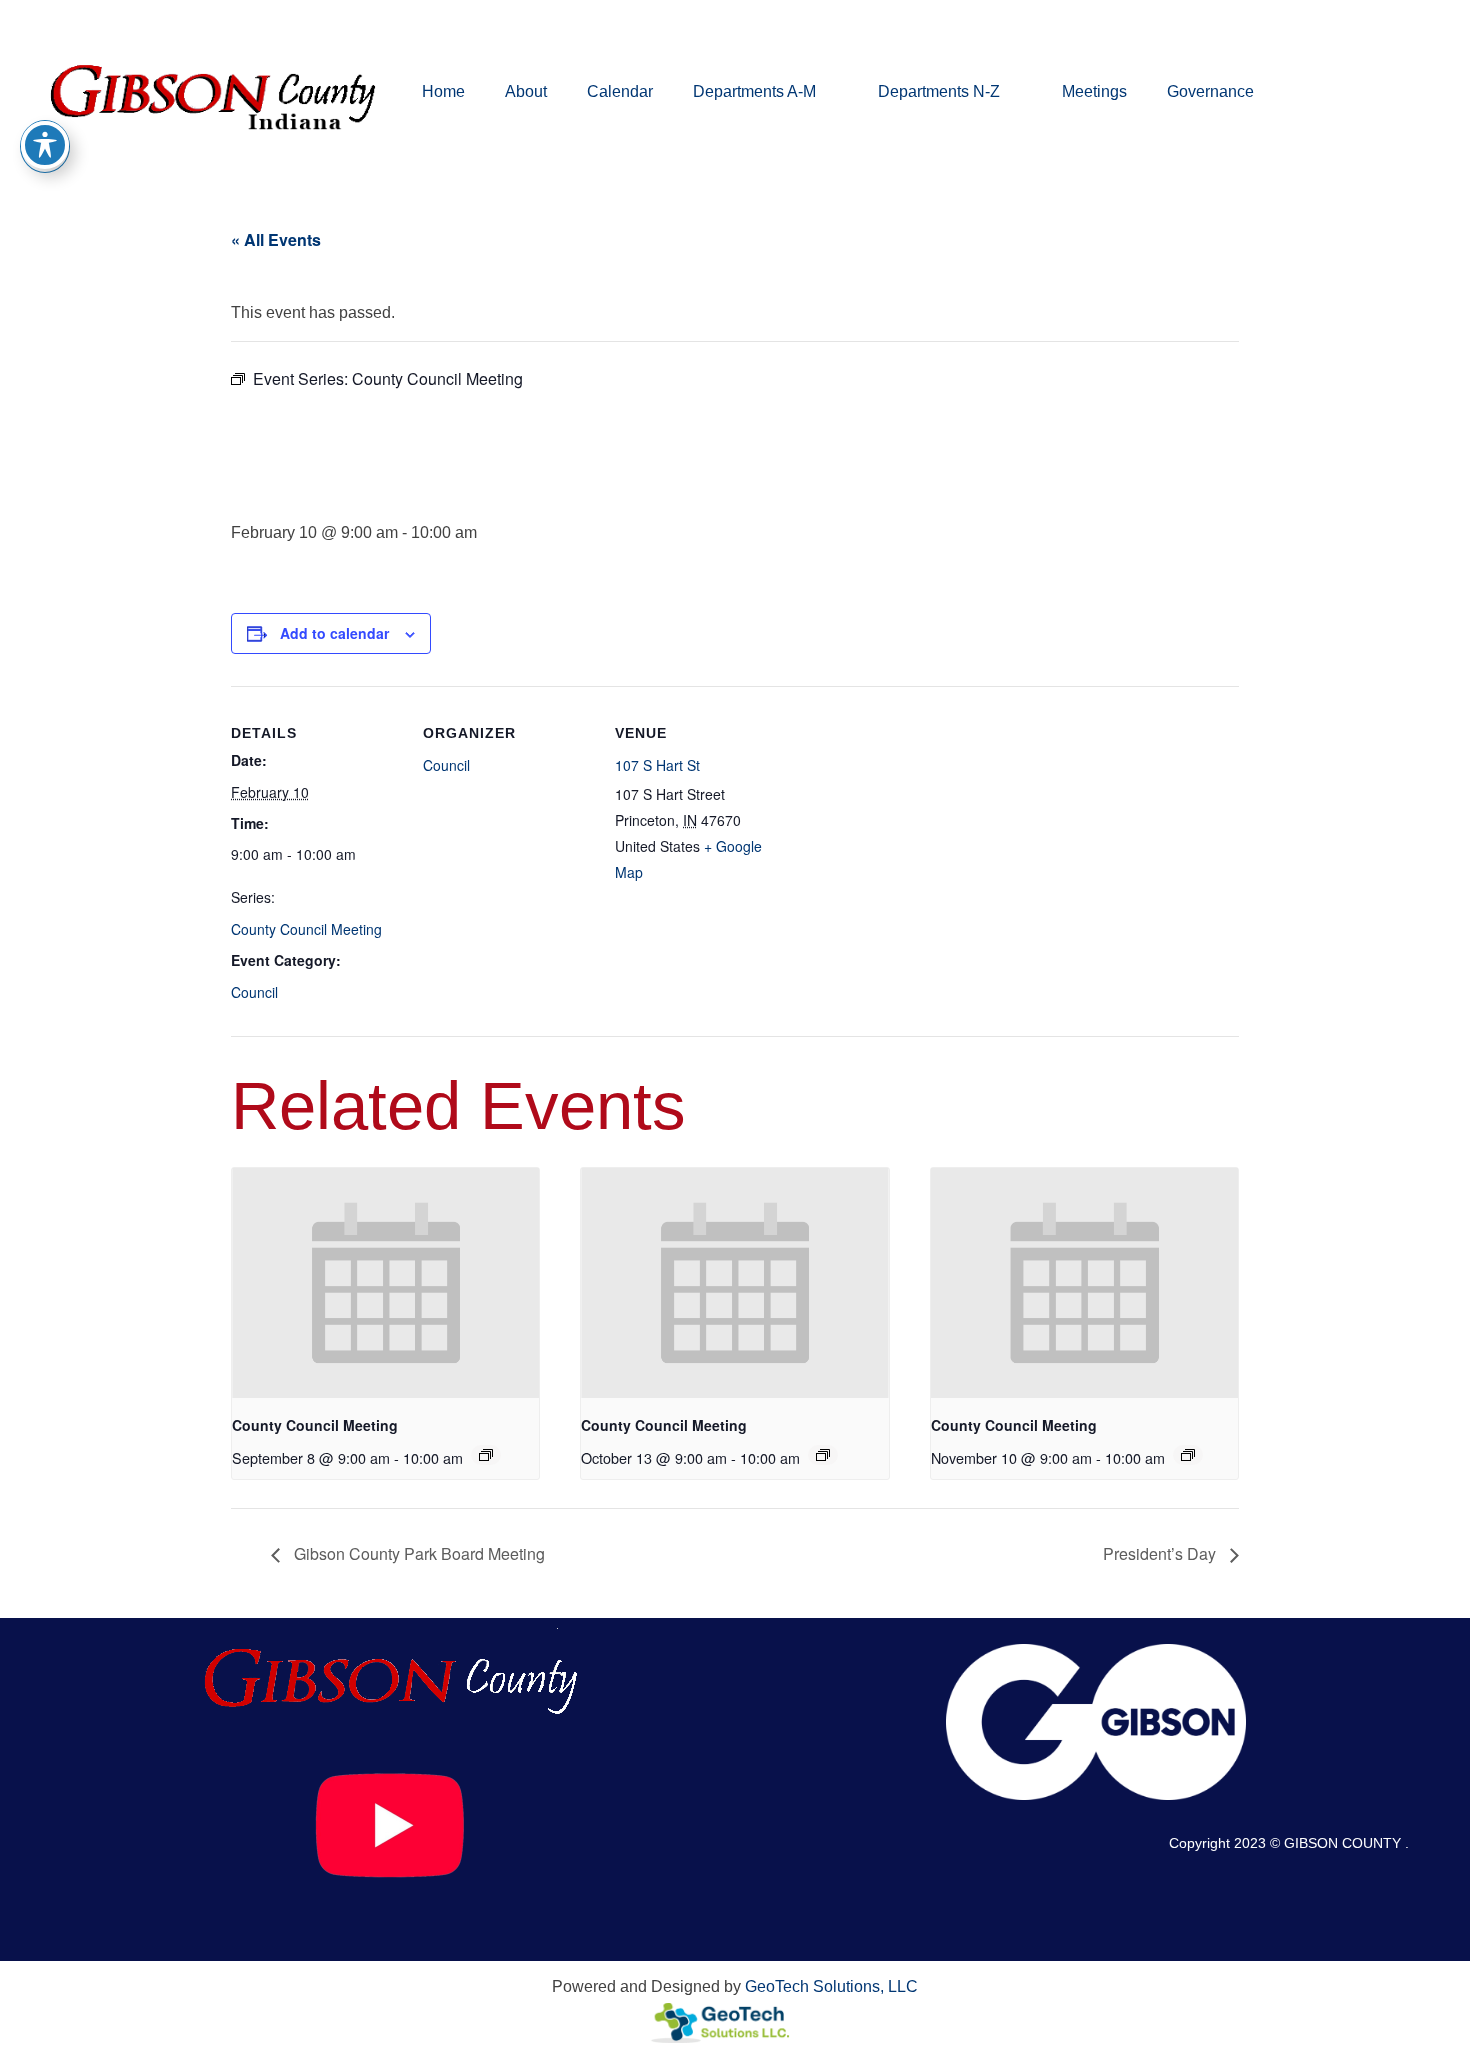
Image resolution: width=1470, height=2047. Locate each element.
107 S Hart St (657, 765)
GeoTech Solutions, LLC (831, 1986)
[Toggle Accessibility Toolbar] (45, 145)
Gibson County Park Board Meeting (417, 1553)
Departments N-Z (939, 91)
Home (443, 91)
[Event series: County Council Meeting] (486, 1455)
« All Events (276, 239)
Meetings (1094, 91)
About (526, 91)
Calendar (620, 91)
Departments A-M (754, 91)
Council (254, 992)
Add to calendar (334, 633)
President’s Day (1161, 1553)
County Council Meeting (306, 929)
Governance (1210, 91)
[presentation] (385, 1283)
